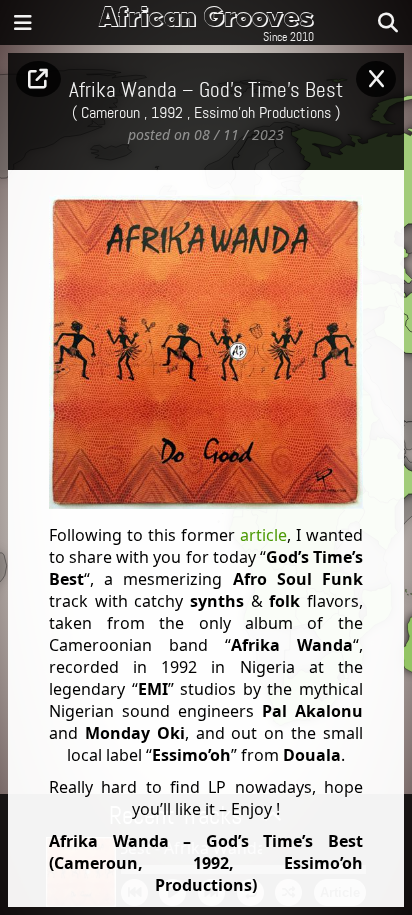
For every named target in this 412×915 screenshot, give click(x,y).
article (263, 535)
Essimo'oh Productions (262, 113)
